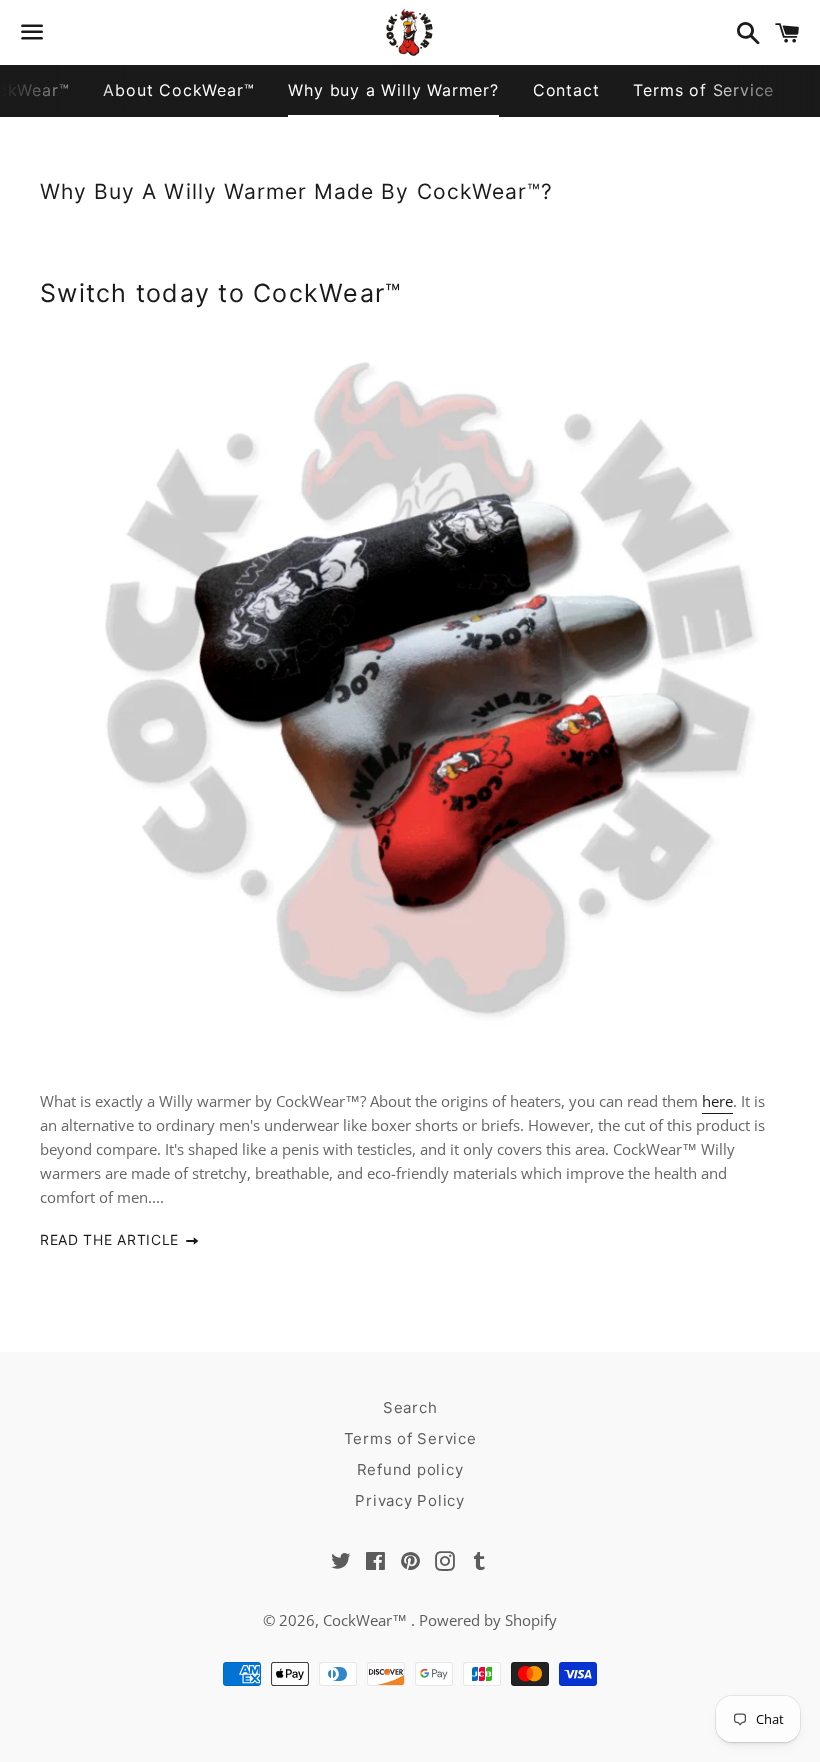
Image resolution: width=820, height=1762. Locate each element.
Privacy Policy (410, 1500)
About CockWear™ (178, 90)
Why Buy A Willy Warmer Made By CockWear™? (296, 191)
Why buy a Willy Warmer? (393, 90)
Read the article (112, 1239)
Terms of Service (703, 90)
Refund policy (410, 1469)
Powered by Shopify (488, 1620)
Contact (566, 90)
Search (410, 1407)
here (717, 1101)
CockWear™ (367, 1620)
